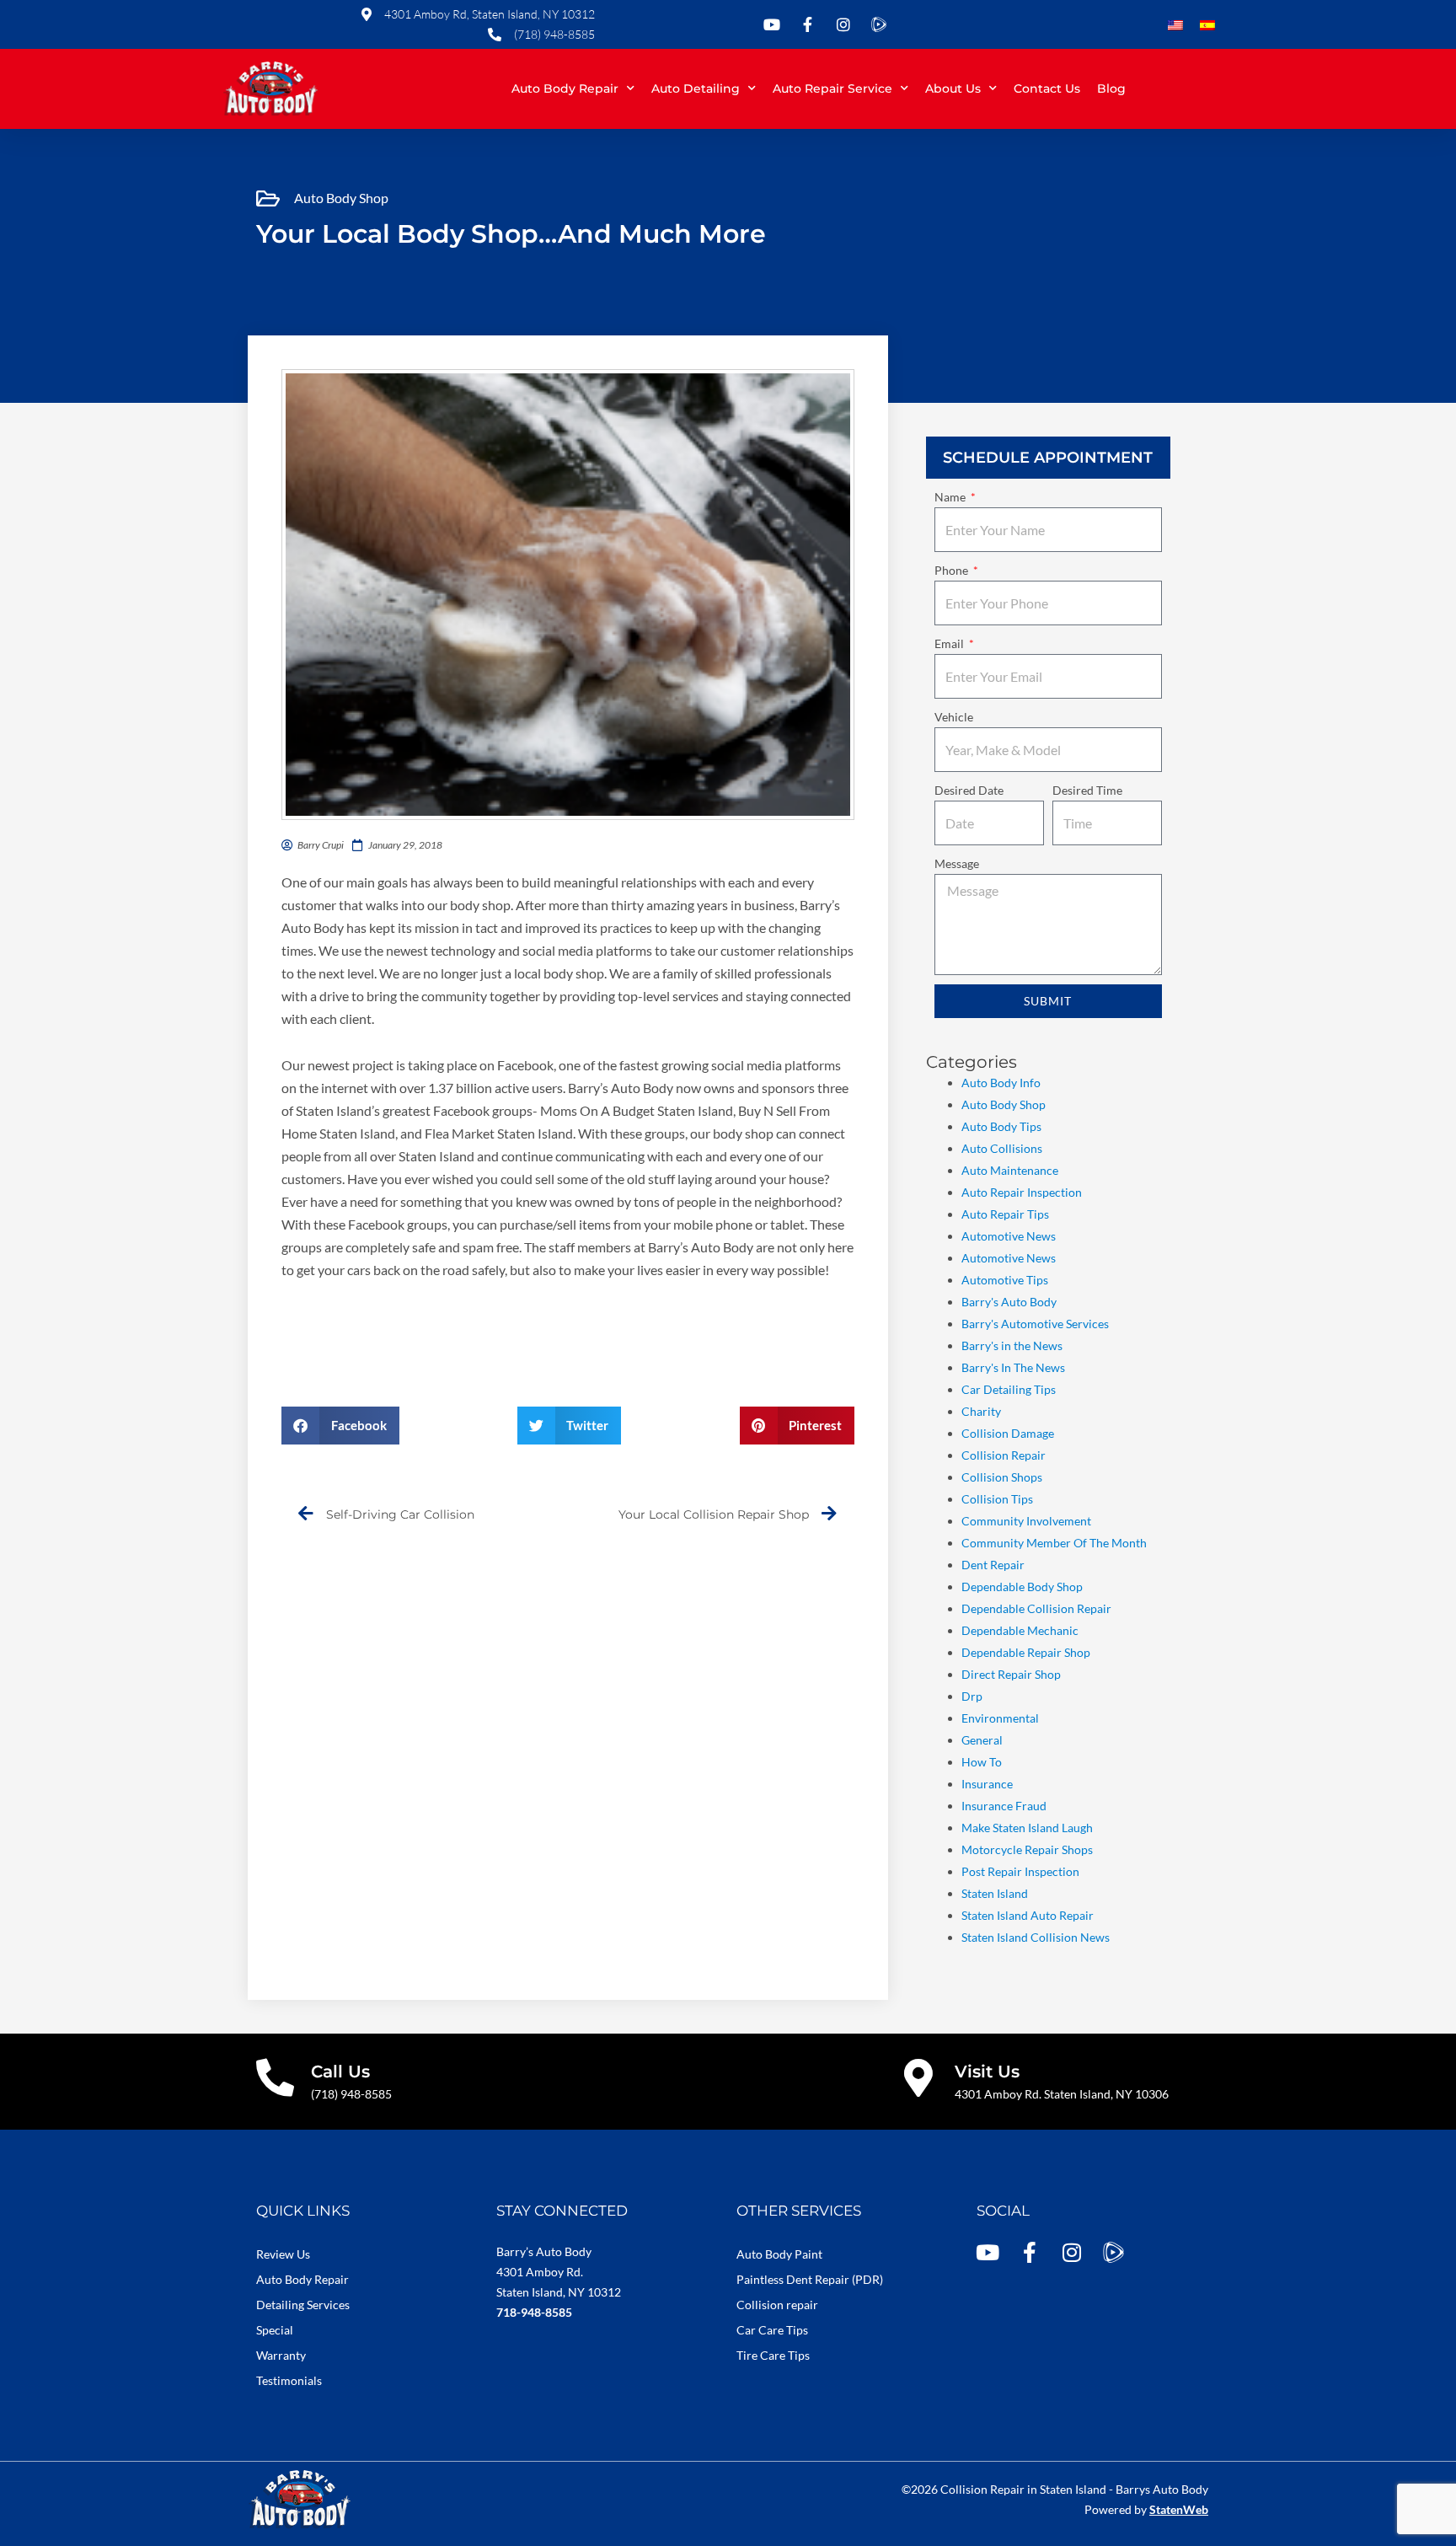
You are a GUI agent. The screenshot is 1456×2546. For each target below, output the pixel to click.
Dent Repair (993, 1565)
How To (982, 1762)
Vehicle (954, 717)
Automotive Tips (1005, 1280)
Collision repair (777, 2305)
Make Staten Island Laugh (1027, 1828)
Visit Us (987, 2072)
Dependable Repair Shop (1026, 1652)
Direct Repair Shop (1011, 1674)
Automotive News (1009, 1236)
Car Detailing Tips (1009, 1389)
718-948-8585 (534, 2312)
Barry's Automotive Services (1035, 1324)
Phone (953, 570)
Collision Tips (997, 1499)
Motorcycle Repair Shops (1027, 1849)
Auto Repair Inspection (1022, 1192)
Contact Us (1047, 88)
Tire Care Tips (773, 2355)
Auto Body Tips (1001, 1126)
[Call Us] (275, 2078)
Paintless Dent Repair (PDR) (810, 2279)
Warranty (281, 2355)
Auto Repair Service (832, 88)
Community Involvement (1026, 1521)
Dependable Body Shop (1022, 1587)
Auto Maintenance (1010, 1170)
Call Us (340, 2072)
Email (950, 643)
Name (951, 497)
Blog (1111, 88)
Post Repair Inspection (1020, 1871)
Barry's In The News (1013, 1367)
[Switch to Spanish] (1207, 26)
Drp (972, 1696)
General (982, 1740)
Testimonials (289, 2380)
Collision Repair (1004, 1455)
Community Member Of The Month (1054, 1543)
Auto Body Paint (779, 2254)
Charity (981, 1411)
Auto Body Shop (341, 198)
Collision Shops (1002, 1477)
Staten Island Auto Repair (1028, 1915)
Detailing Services (303, 2305)
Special (275, 2330)
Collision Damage (1008, 1433)
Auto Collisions (1002, 1148)
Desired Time (1087, 790)
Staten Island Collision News (1036, 1937)
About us (953, 88)
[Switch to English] (1175, 26)
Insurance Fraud (1004, 1806)
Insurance (987, 1784)
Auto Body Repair (565, 88)
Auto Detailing (696, 88)
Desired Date (969, 790)
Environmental (1000, 1718)
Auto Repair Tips (1005, 1214)
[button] (340, 1426)
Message (957, 863)
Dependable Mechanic (1020, 1630)
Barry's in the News (1012, 1345)
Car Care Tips (772, 2330)
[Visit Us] (919, 2078)
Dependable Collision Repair (1036, 1608)
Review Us (283, 2254)
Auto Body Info (1001, 1083)
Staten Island (995, 1893)
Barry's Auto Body (1009, 1302)
